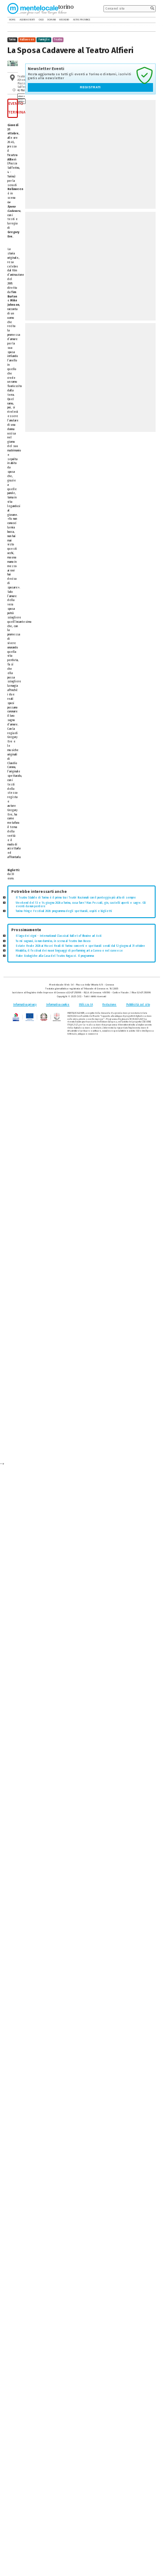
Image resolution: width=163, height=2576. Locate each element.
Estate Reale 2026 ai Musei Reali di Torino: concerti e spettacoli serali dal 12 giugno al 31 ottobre (80, 946)
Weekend (64, 20)
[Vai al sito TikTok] (148, 20)
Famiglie (44, 40)
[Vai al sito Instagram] (153, 20)
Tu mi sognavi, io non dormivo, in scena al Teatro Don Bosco (53, 941)
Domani (52, 20)
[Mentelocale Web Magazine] (37, 8)
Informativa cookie (58, 1005)
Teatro (58, 40)
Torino (12, 40)
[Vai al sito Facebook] (142, 20)
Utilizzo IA (86, 1005)
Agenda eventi (27, 20)
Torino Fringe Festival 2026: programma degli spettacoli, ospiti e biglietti (64, 911)
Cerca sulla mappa (21, 99)
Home (12, 20)
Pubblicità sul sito (138, 1005)
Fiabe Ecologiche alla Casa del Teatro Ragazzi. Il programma (55, 956)
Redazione (109, 1005)
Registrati (90, 87)
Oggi (41, 20)
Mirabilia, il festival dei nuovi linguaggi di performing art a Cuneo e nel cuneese (69, 951)
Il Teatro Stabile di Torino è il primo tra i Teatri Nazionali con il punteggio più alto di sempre (76, 898)
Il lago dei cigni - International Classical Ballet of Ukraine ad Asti (59, 936)
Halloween (27, 40)
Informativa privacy (25, 1005)
